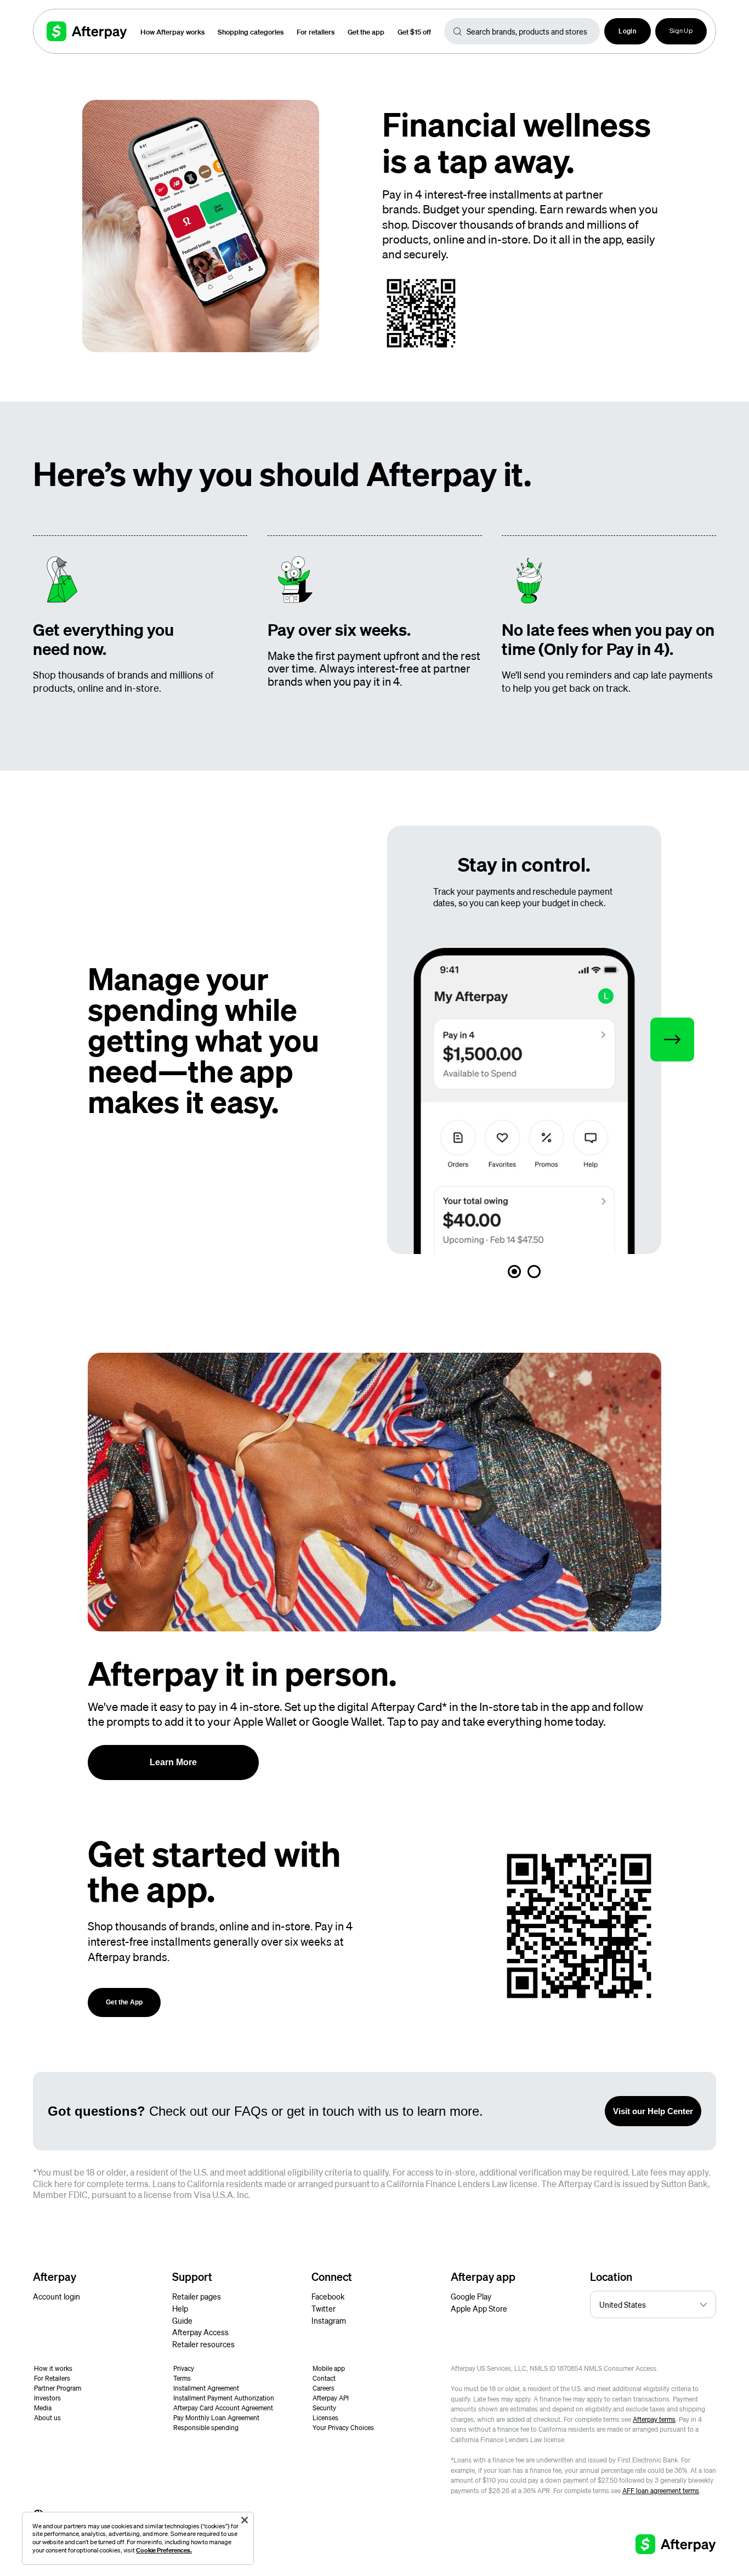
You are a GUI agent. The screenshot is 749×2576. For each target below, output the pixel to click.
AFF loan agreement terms (661, 2491)
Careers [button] (324, 2388)
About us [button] (47, 2418)
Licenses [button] (325, 2418)
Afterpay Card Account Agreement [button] (223, 2408)
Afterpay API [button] (331, 2398)
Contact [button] (324, 2378)
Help (180, 2308)
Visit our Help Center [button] (653, 2111)
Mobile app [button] (329, 2368)
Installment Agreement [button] (206, 2388)
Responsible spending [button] (206, 2428)
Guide (182, 2320)
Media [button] (43, 2408)
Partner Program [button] (58, 2388)
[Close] (245, 2520)
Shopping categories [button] (251, 32)
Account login (56, 2296)
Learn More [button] (173, 1762)
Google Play (471, 2296)
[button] (628, 31)
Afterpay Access (200, 2332)
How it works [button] (53, 2368)
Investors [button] (47, 2398)
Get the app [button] (366, 32)
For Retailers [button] (52, 2378)
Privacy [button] (184, 2368)
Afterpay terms (654, 2419)
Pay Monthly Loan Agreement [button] (216, 2418)
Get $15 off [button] (414, 32)
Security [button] (324, 2408)
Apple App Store (479, 2308)
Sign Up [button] (681, 31)
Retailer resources (203, 2344)
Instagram (329, 2320)
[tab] (514, 1272)
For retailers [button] (316, 32)
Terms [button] (182, 2378)
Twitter (324, 2308)
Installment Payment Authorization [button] (224, 2398)
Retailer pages (197, 2296)
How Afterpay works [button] (172, 32)
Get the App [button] (124, 2002)
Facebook (328, 2296)
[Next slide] (672, 1040)
